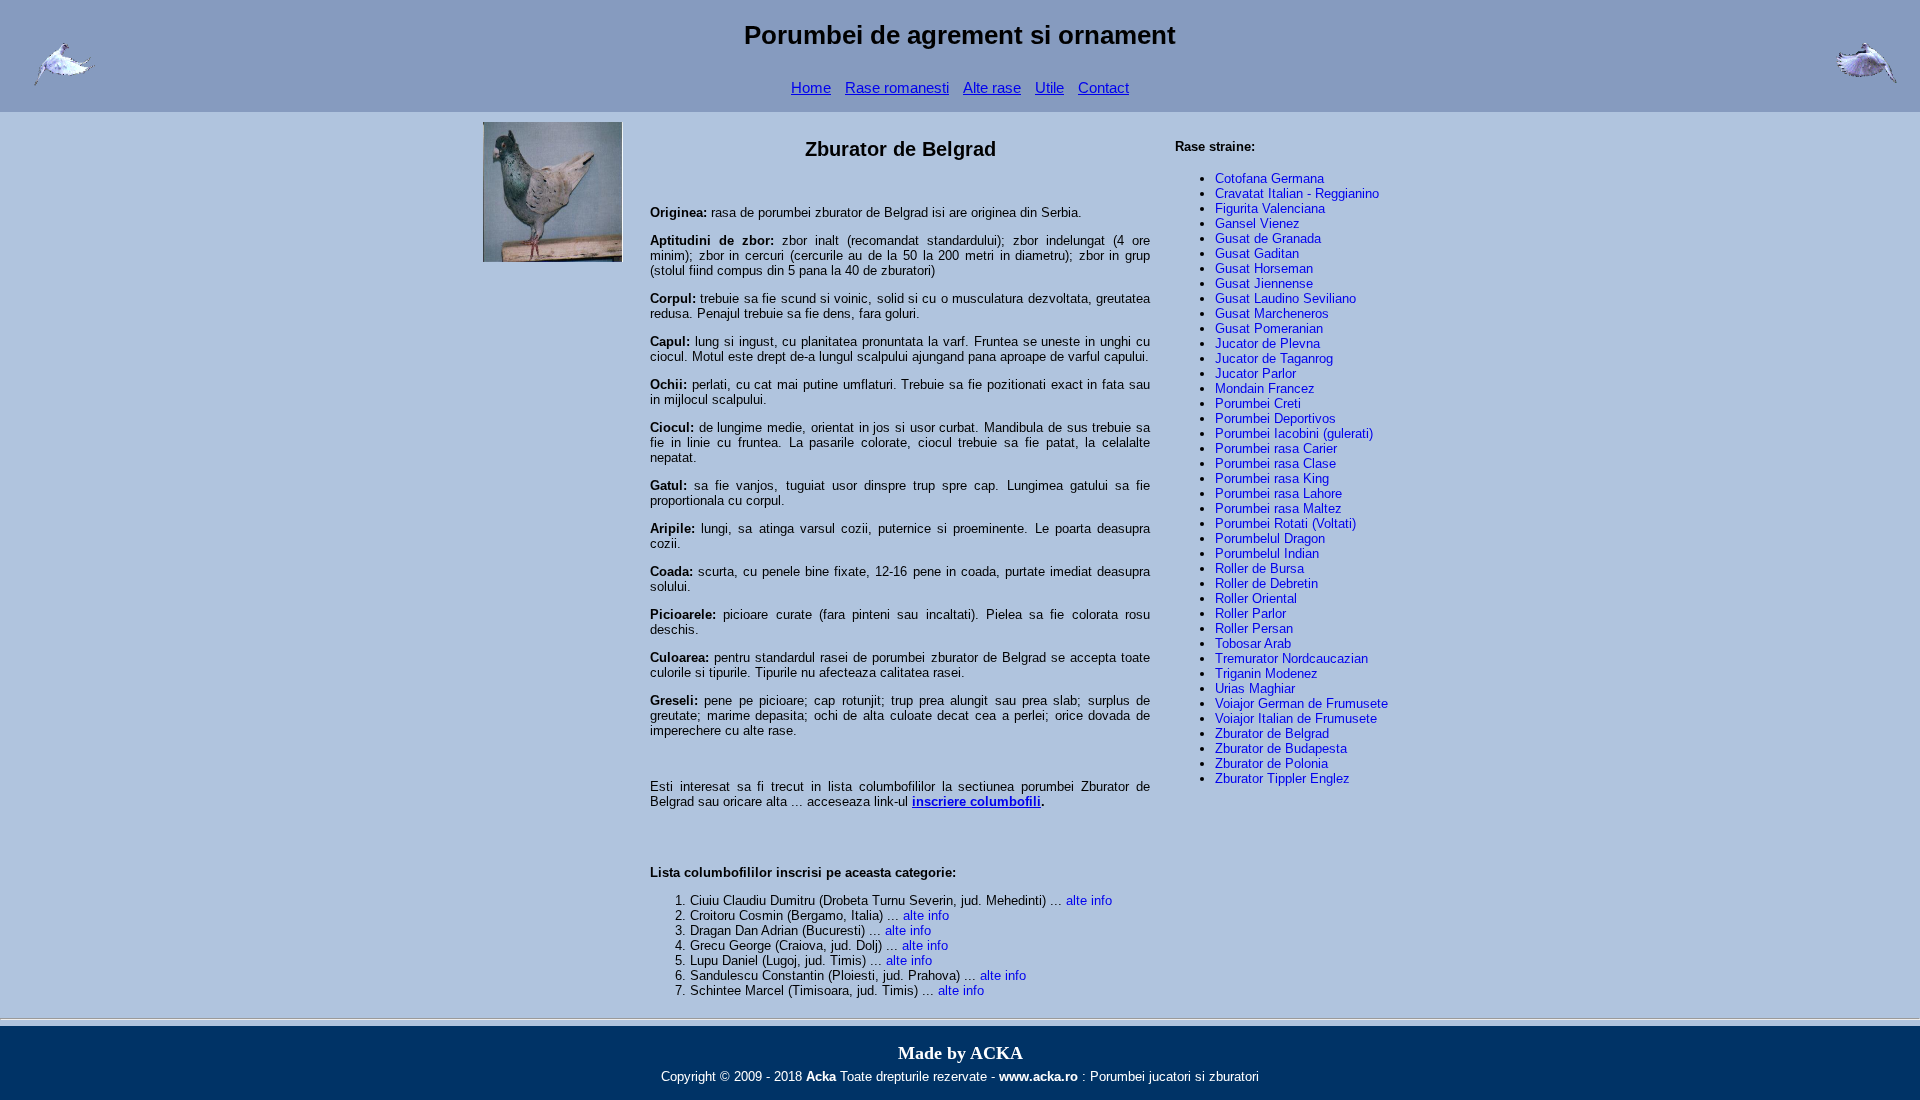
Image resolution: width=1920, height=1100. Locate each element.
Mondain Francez (1265, 388)
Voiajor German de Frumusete (1301, 703)
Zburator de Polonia (1271, 763)
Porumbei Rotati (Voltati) (1285, 523)
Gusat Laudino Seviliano (1285, 298)
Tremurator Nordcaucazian (1291, 658)
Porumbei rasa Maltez (1278, 508)
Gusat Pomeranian (1269, 328)
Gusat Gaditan (1257, 253)
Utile (1049, 87)
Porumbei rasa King (1272, 478)
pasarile (831, 442)
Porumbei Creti (1258, 403)
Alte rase (992, 87)
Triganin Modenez (1266, 673)
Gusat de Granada (1268, 238)
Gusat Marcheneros (1272, 313)
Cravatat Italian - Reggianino (1297, 193)
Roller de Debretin (1266, 583)
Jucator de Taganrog (1274, 358)
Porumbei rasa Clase (1275, 463)
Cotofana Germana (1269, 178)
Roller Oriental (1256, 598)
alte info (1089, 900)
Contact (1103, 87)
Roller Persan (1254, 628)
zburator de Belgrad (871, 212)
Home (811, 87)
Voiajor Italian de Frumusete (1296, 718)
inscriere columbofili (976, 801)
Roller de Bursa (1259, 568)
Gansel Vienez (1257, 223)
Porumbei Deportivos (1275, 418)
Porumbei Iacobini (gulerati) (1294, 433)
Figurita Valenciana (1270, 208)
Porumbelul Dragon (1270, 538)
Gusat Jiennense (1264, 283)
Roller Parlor (1250, 613)
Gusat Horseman (1264, 268)
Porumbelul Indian (1267, 553)
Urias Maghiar (1255, 688)
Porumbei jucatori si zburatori (1174, 1076)
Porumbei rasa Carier (1276, 448)
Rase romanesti (897, 87)
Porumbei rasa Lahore (1278, 493)
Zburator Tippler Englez (1282, 778)
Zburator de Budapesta (1281, 748)
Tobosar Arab (1253, 643)
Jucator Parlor (1255, 373)
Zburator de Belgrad (1272, 733)
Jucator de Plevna (1267, 343)
